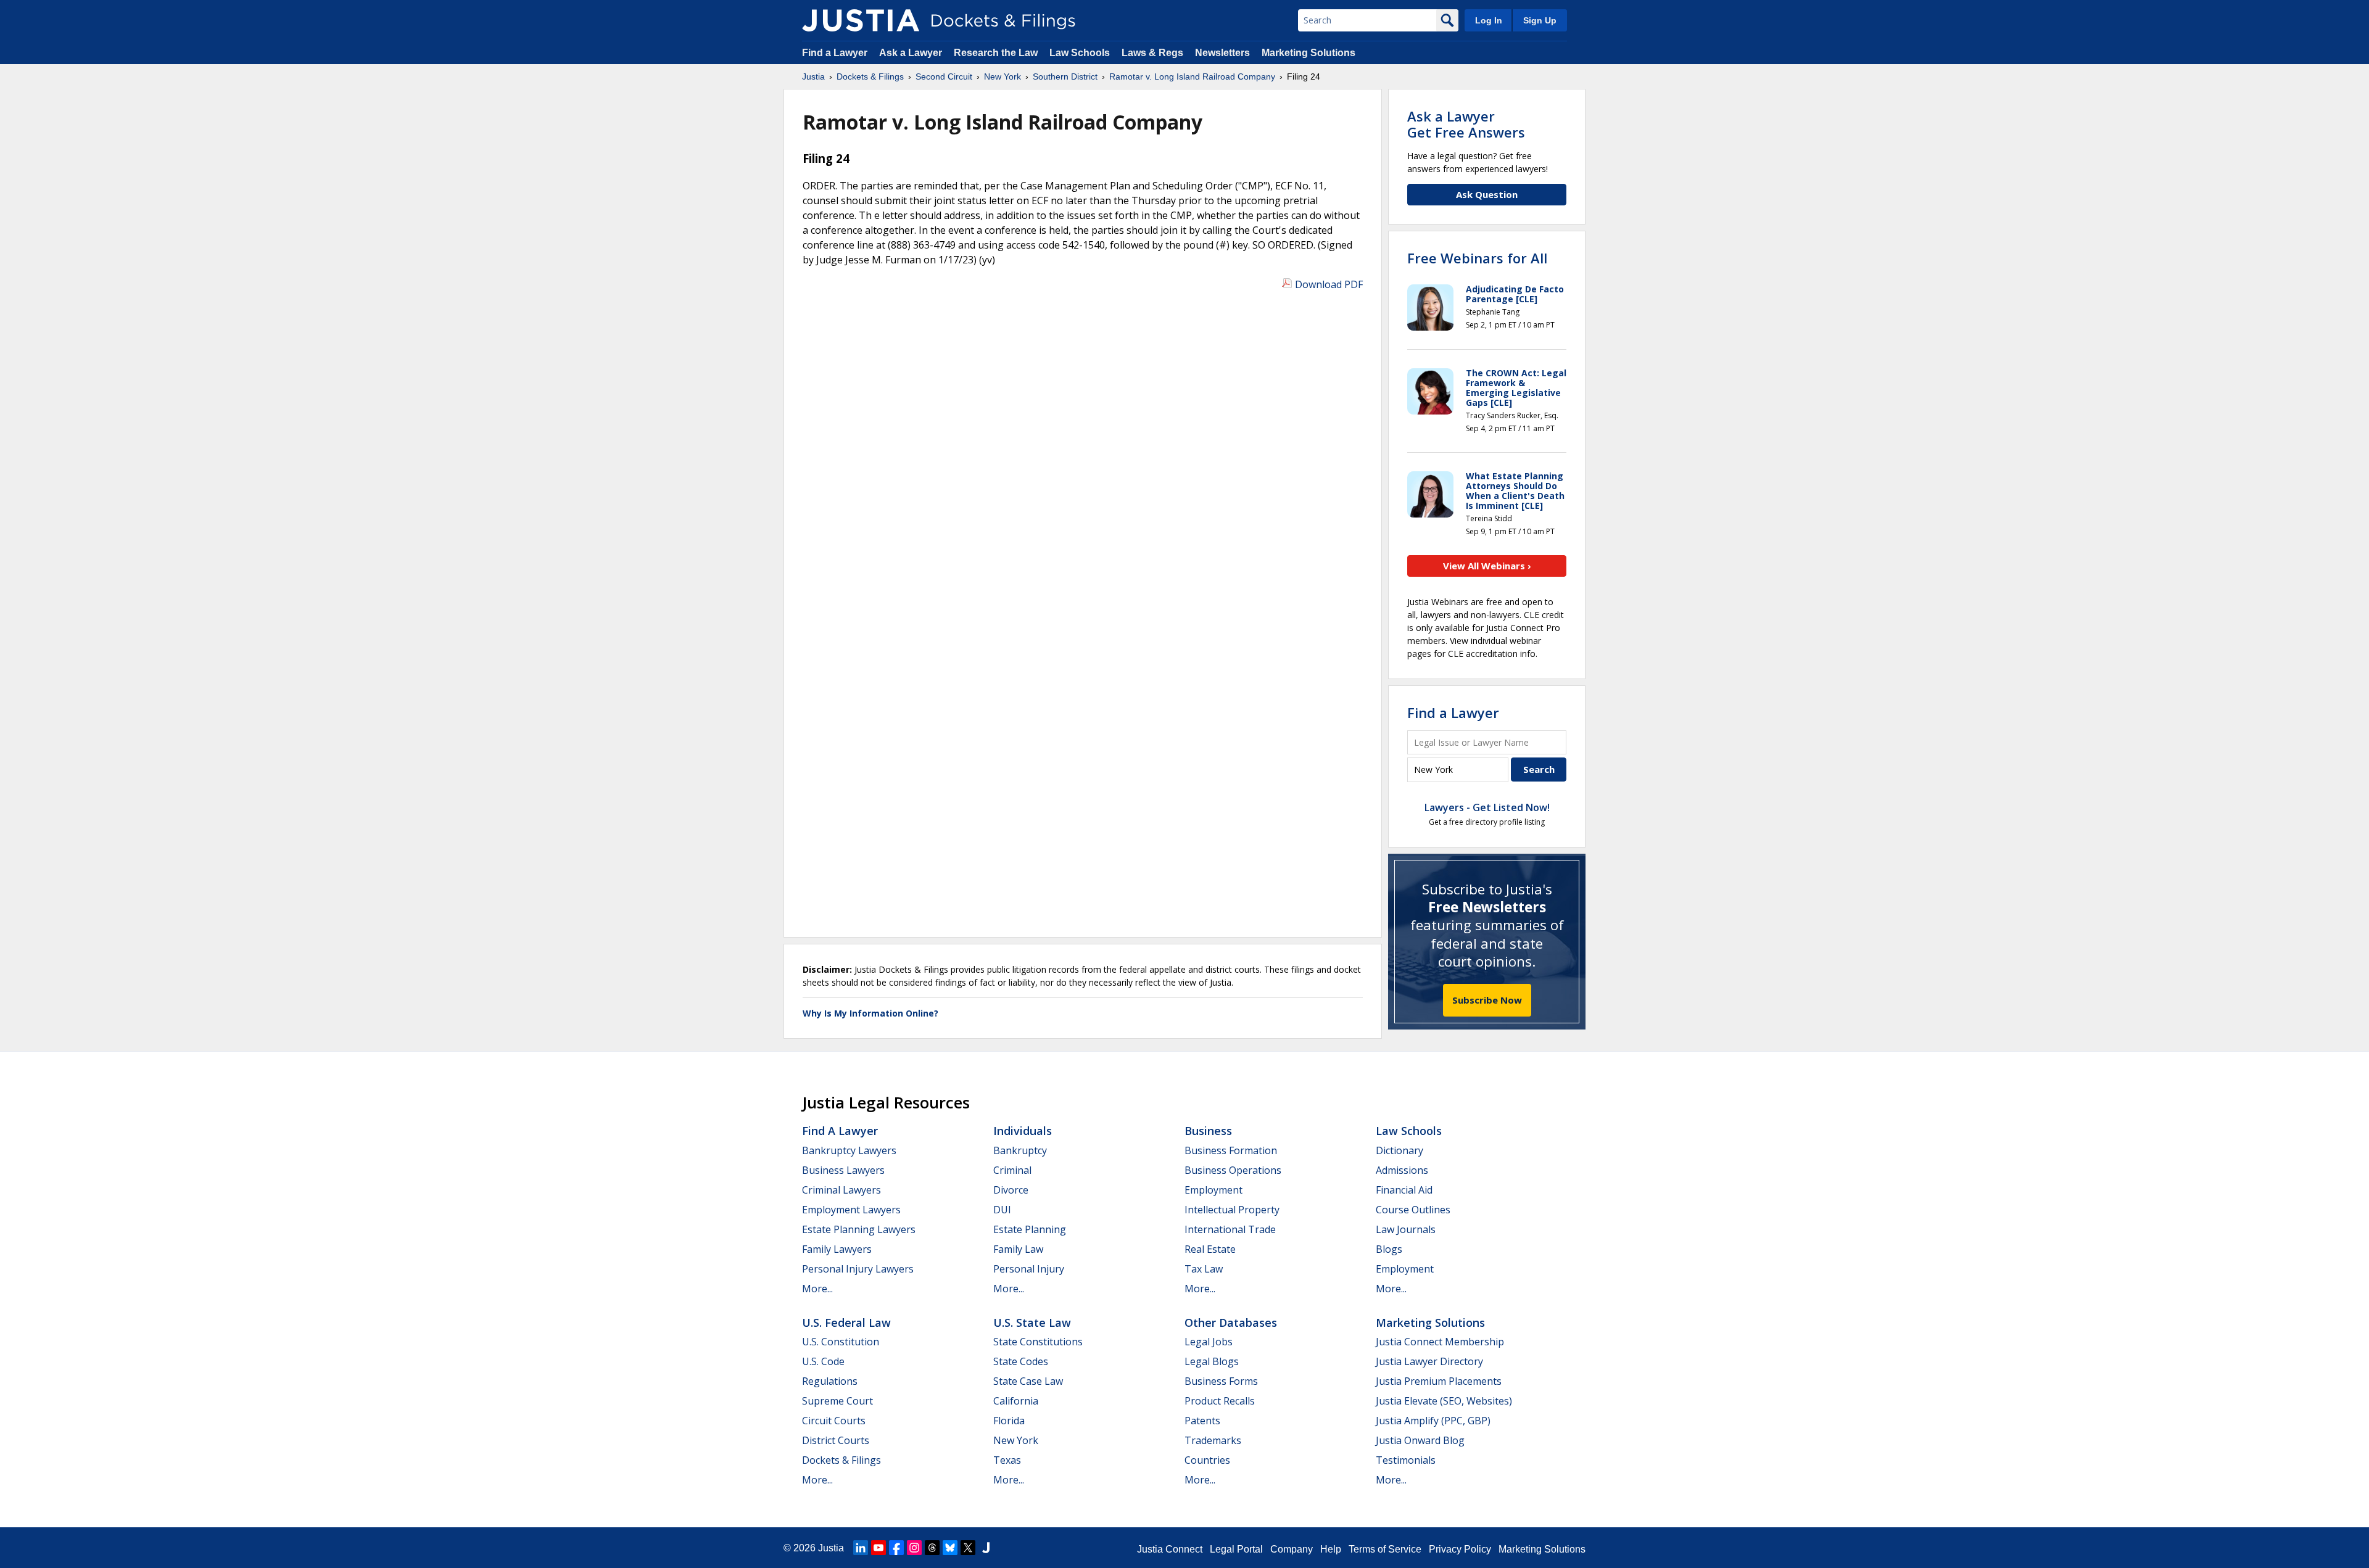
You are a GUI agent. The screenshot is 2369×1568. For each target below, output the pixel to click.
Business (1208, 1131)
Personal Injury (1029, 1269)
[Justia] (861, 20)
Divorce (1011, 1190)
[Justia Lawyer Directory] (986, 1548)
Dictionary (1399, 1150)
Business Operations (1233, 1170)
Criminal (1012, 1170)
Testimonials (1406, 1460)
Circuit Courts (834, 1421)
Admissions (1402, 1170)
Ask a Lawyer (912, 53)
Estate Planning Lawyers (859, 1229)
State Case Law (1028, 1381)
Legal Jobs (1209, 1342)
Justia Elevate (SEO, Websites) (1444, 1401)
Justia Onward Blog (1420, 1440)
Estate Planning (1030, 1229)
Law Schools (1080, 53)
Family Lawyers (837, 1249)
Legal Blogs (1212, 1361)
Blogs (1389, 1249)
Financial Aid (1404, 1190)
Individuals (1023, 1131)
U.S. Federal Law (846, 1322)
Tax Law (1204, 1269)
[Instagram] (914, 1548)
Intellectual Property (1232, 1210)
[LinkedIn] (861, 1548)
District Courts (836, 1440)
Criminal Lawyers (841, 1190)
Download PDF (1329, 284)
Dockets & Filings (841, 1460)
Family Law (1018, 1249)
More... (817, 1289)
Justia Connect (1170, 1549)
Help (1331, 1549)
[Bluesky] (950, 1548)
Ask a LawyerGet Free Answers (1466, 124)
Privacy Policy (1460, 1549)
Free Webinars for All (1477, 258)
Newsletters (1222, 53)
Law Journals (1406, 1229)
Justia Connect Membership (1440, 1342)
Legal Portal (1236, 1549)
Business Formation (1231, 1150)
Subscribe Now (1487, 1000)
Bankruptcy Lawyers (849, 1150)
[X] (968, 1548)
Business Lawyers (843, 1170)
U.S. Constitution (841, 1342)
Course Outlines (1413, 1210)
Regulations (830, 1381)
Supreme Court (837, 1401)
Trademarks (1213, 1440)
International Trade (1230, 1229)
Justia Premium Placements (1439, 1381)
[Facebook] (896, 1548)
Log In (1489, 20)
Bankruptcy (1020, 1150)
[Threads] (932, 1548)
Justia (831, 1548)
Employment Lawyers (851, 1210)
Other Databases (1231, 1322)
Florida (1009, 1421)
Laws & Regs (1152, 53)
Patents (1202, 1421)
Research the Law (996, 53)
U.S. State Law (1032, 1322)
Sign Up (1540, 20)
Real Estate (1210, 1249)
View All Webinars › (1487, 566)
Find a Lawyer (835, 53)
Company (1292, 1549)
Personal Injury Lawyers (858, 1269)
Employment (1213, 1190)
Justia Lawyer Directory (1429, 1361)
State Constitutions (1038, 1342)
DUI (1002, 1210)
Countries (1207, 1460)
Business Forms (1221, 1381)
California (1016, 1401)
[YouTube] (879, 1548)
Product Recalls (1220, 1401)
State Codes (1021, 1361)
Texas (1007, 1460)
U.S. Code (823, 1361)
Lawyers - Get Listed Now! (1487, 807)
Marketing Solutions (1309, 53)
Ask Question (1487, 194)
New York (1016, 1440)
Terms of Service (1385, 1549)
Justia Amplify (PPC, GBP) (1433, 1421)
